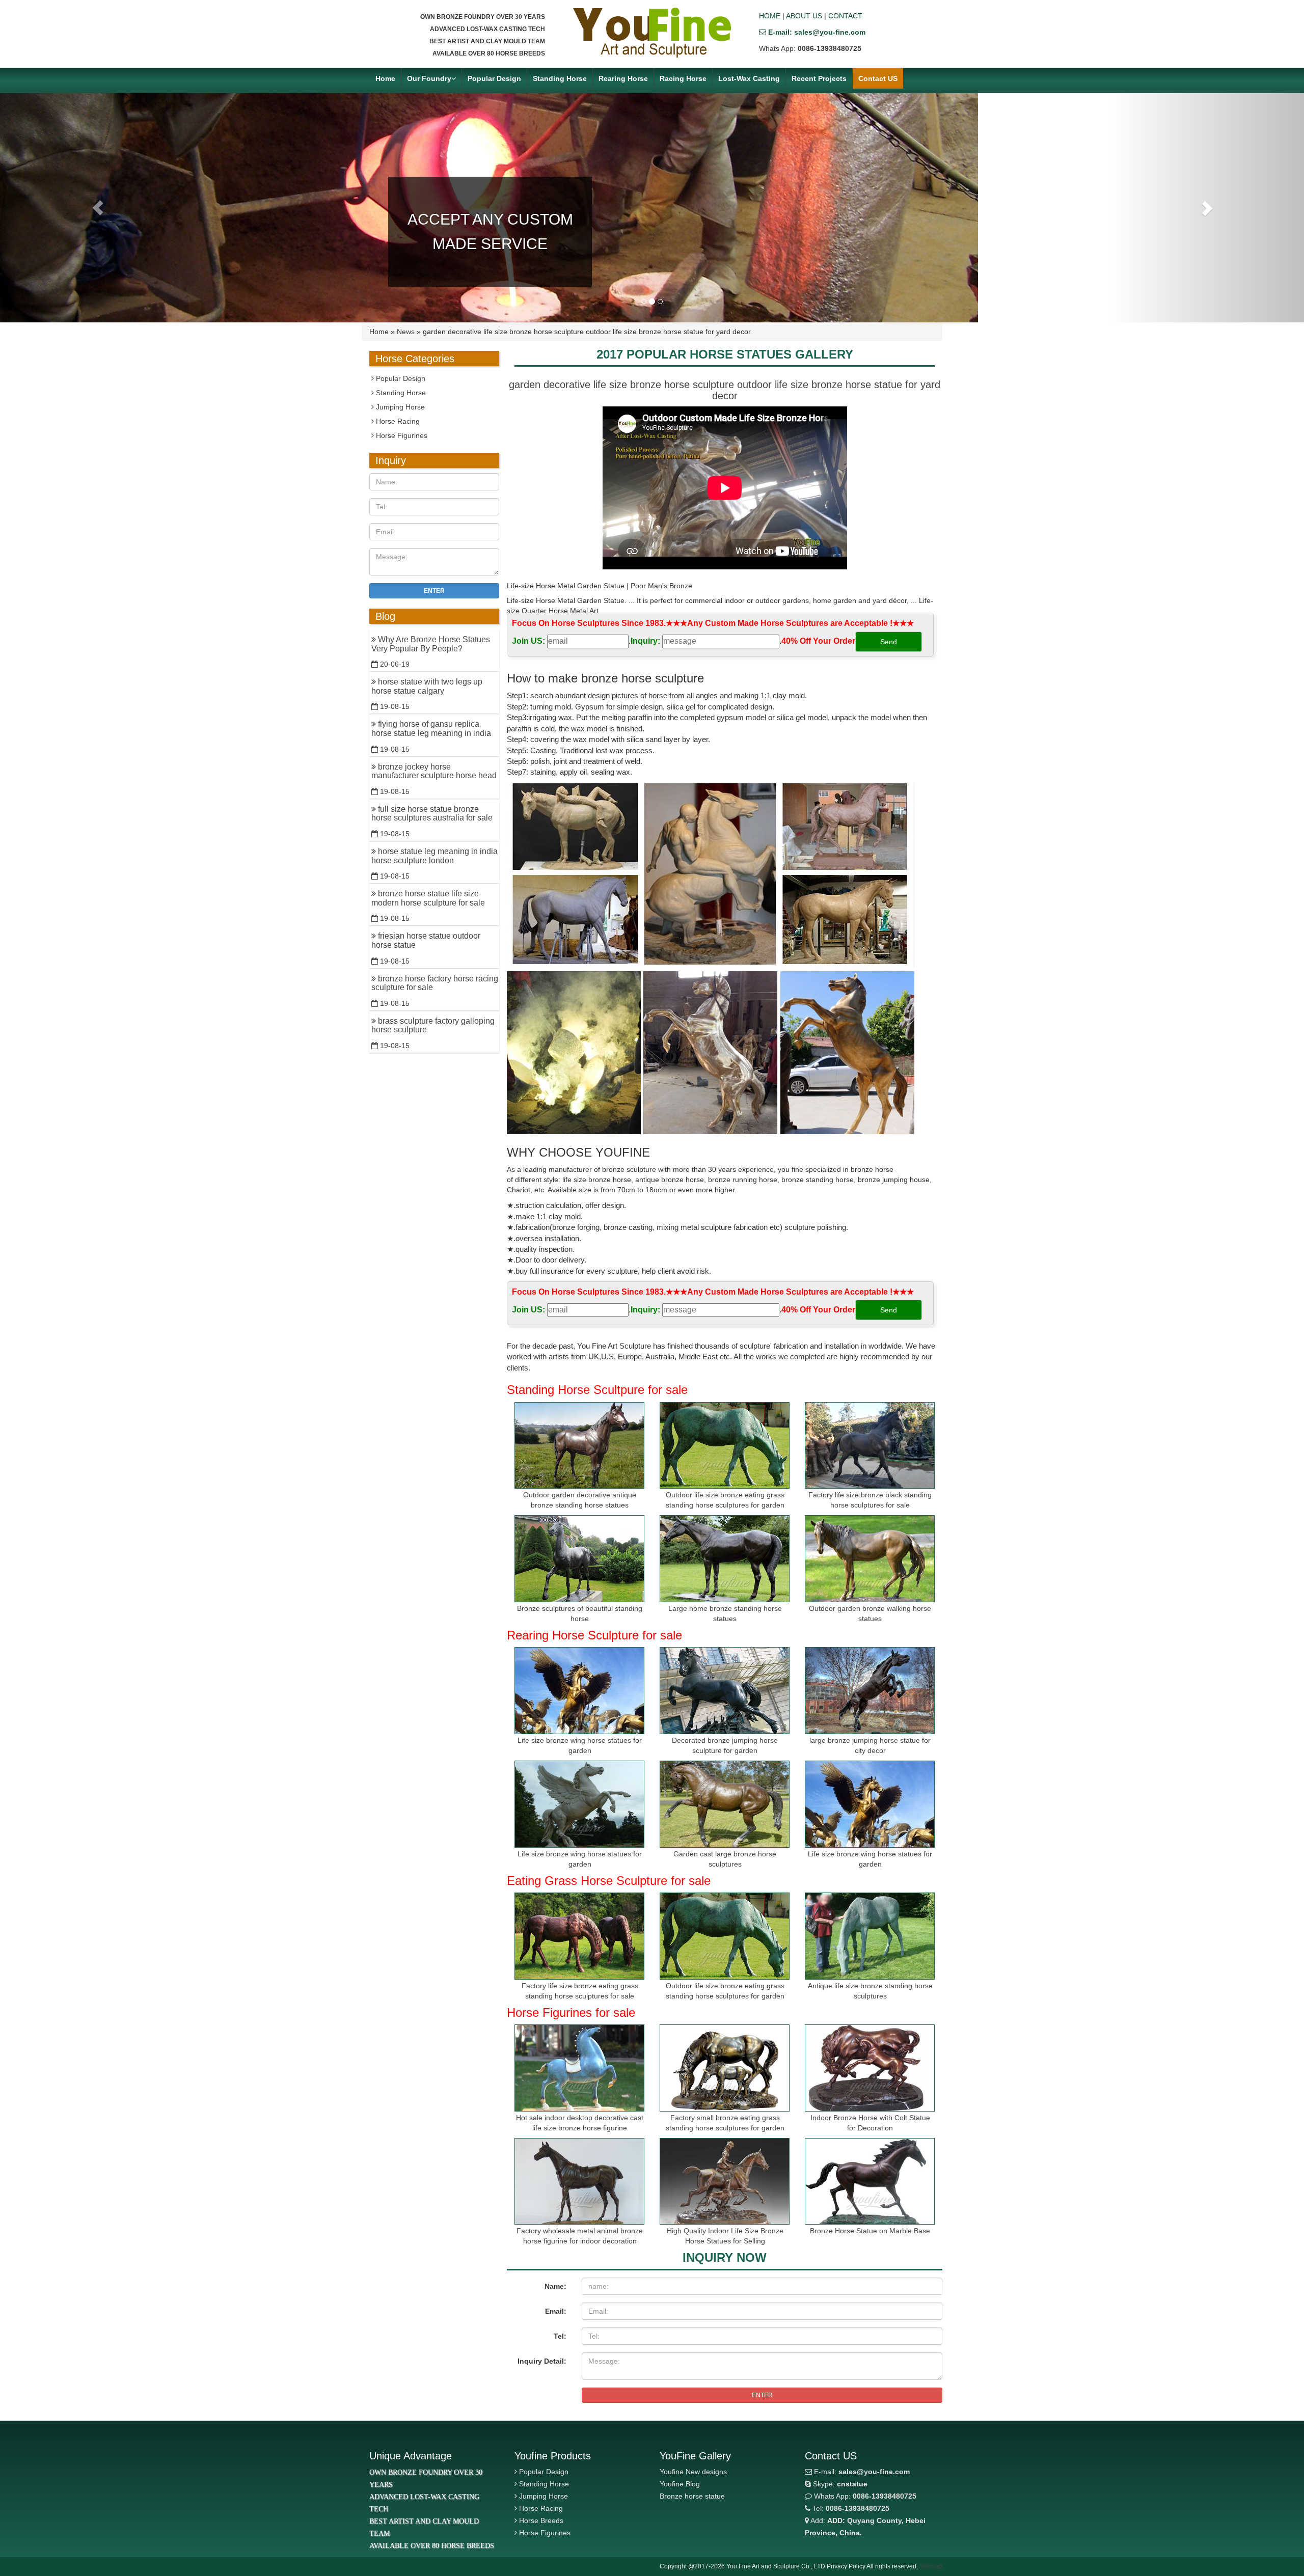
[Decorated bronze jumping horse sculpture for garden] (725, 1691)
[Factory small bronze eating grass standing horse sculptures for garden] (725, 2068)
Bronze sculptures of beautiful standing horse (580, 1613)
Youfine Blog (680, 2484)
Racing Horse (683, 78)
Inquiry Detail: (542, 2361)
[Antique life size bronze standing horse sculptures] (870, 1936)
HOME (770, 16)
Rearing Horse (623, 78)
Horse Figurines (401, 435)
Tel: (560, 2336)
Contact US (878, 78)
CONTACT (845, 16)
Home (385, 78)
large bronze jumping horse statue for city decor (870, 1745)
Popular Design (494, 78)
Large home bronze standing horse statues (725, 1613)
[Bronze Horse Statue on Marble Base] (870, 2182)
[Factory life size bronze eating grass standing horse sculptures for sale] (579, 1936)
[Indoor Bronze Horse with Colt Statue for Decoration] (870, 2068)
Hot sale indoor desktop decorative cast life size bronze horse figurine (580, 2123)
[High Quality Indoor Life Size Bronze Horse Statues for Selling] (725, 2182)
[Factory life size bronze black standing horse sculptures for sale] (870, 1446)
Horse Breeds (541, 2520)
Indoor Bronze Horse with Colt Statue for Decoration (870, 2123)
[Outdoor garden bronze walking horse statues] (870, 1559)
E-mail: (861, 2472)
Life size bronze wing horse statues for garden (580, 1745)
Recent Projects (819, 78)
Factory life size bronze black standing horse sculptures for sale (870, 1500)
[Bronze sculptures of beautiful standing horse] (579, 1559)
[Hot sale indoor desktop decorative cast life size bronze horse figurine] (579, 2068)
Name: (555, 2286)
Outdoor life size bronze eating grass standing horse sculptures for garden (725, 1500)
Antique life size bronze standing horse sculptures (870, 1991)
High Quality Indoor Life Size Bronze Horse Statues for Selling (725, 2236)
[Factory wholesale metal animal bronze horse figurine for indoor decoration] (579, 2182)
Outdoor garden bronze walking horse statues (870, 1613)
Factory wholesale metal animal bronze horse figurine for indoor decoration (580, 2236)
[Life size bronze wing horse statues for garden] (579, 1691)
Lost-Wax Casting (749, 78)
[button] (98, 208)
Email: (556, 2311)
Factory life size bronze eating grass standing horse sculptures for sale (580, 1991)
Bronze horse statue (692, 2496)
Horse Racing (397, 421)
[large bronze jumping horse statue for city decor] (870, 1691)
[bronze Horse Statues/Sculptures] (652, 33)
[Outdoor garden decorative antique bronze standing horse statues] (579, 1446)
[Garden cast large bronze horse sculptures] (725, 1804)
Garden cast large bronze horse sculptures (725, 1859)
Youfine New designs (693, 2472)
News (406, 332)
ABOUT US (804, 16)
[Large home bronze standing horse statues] (725, 1559)
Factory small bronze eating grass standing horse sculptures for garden (725, 2123)
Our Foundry (429, 78)
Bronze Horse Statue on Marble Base (870, 2231)
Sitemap (931, 2566)
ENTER (762, 2395)
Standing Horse (560, 78)
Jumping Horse (399, 407)
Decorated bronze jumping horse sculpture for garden (725, 1745)
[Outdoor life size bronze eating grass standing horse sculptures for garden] (725, 1446)
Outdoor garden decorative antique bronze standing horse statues (580, 1500)
